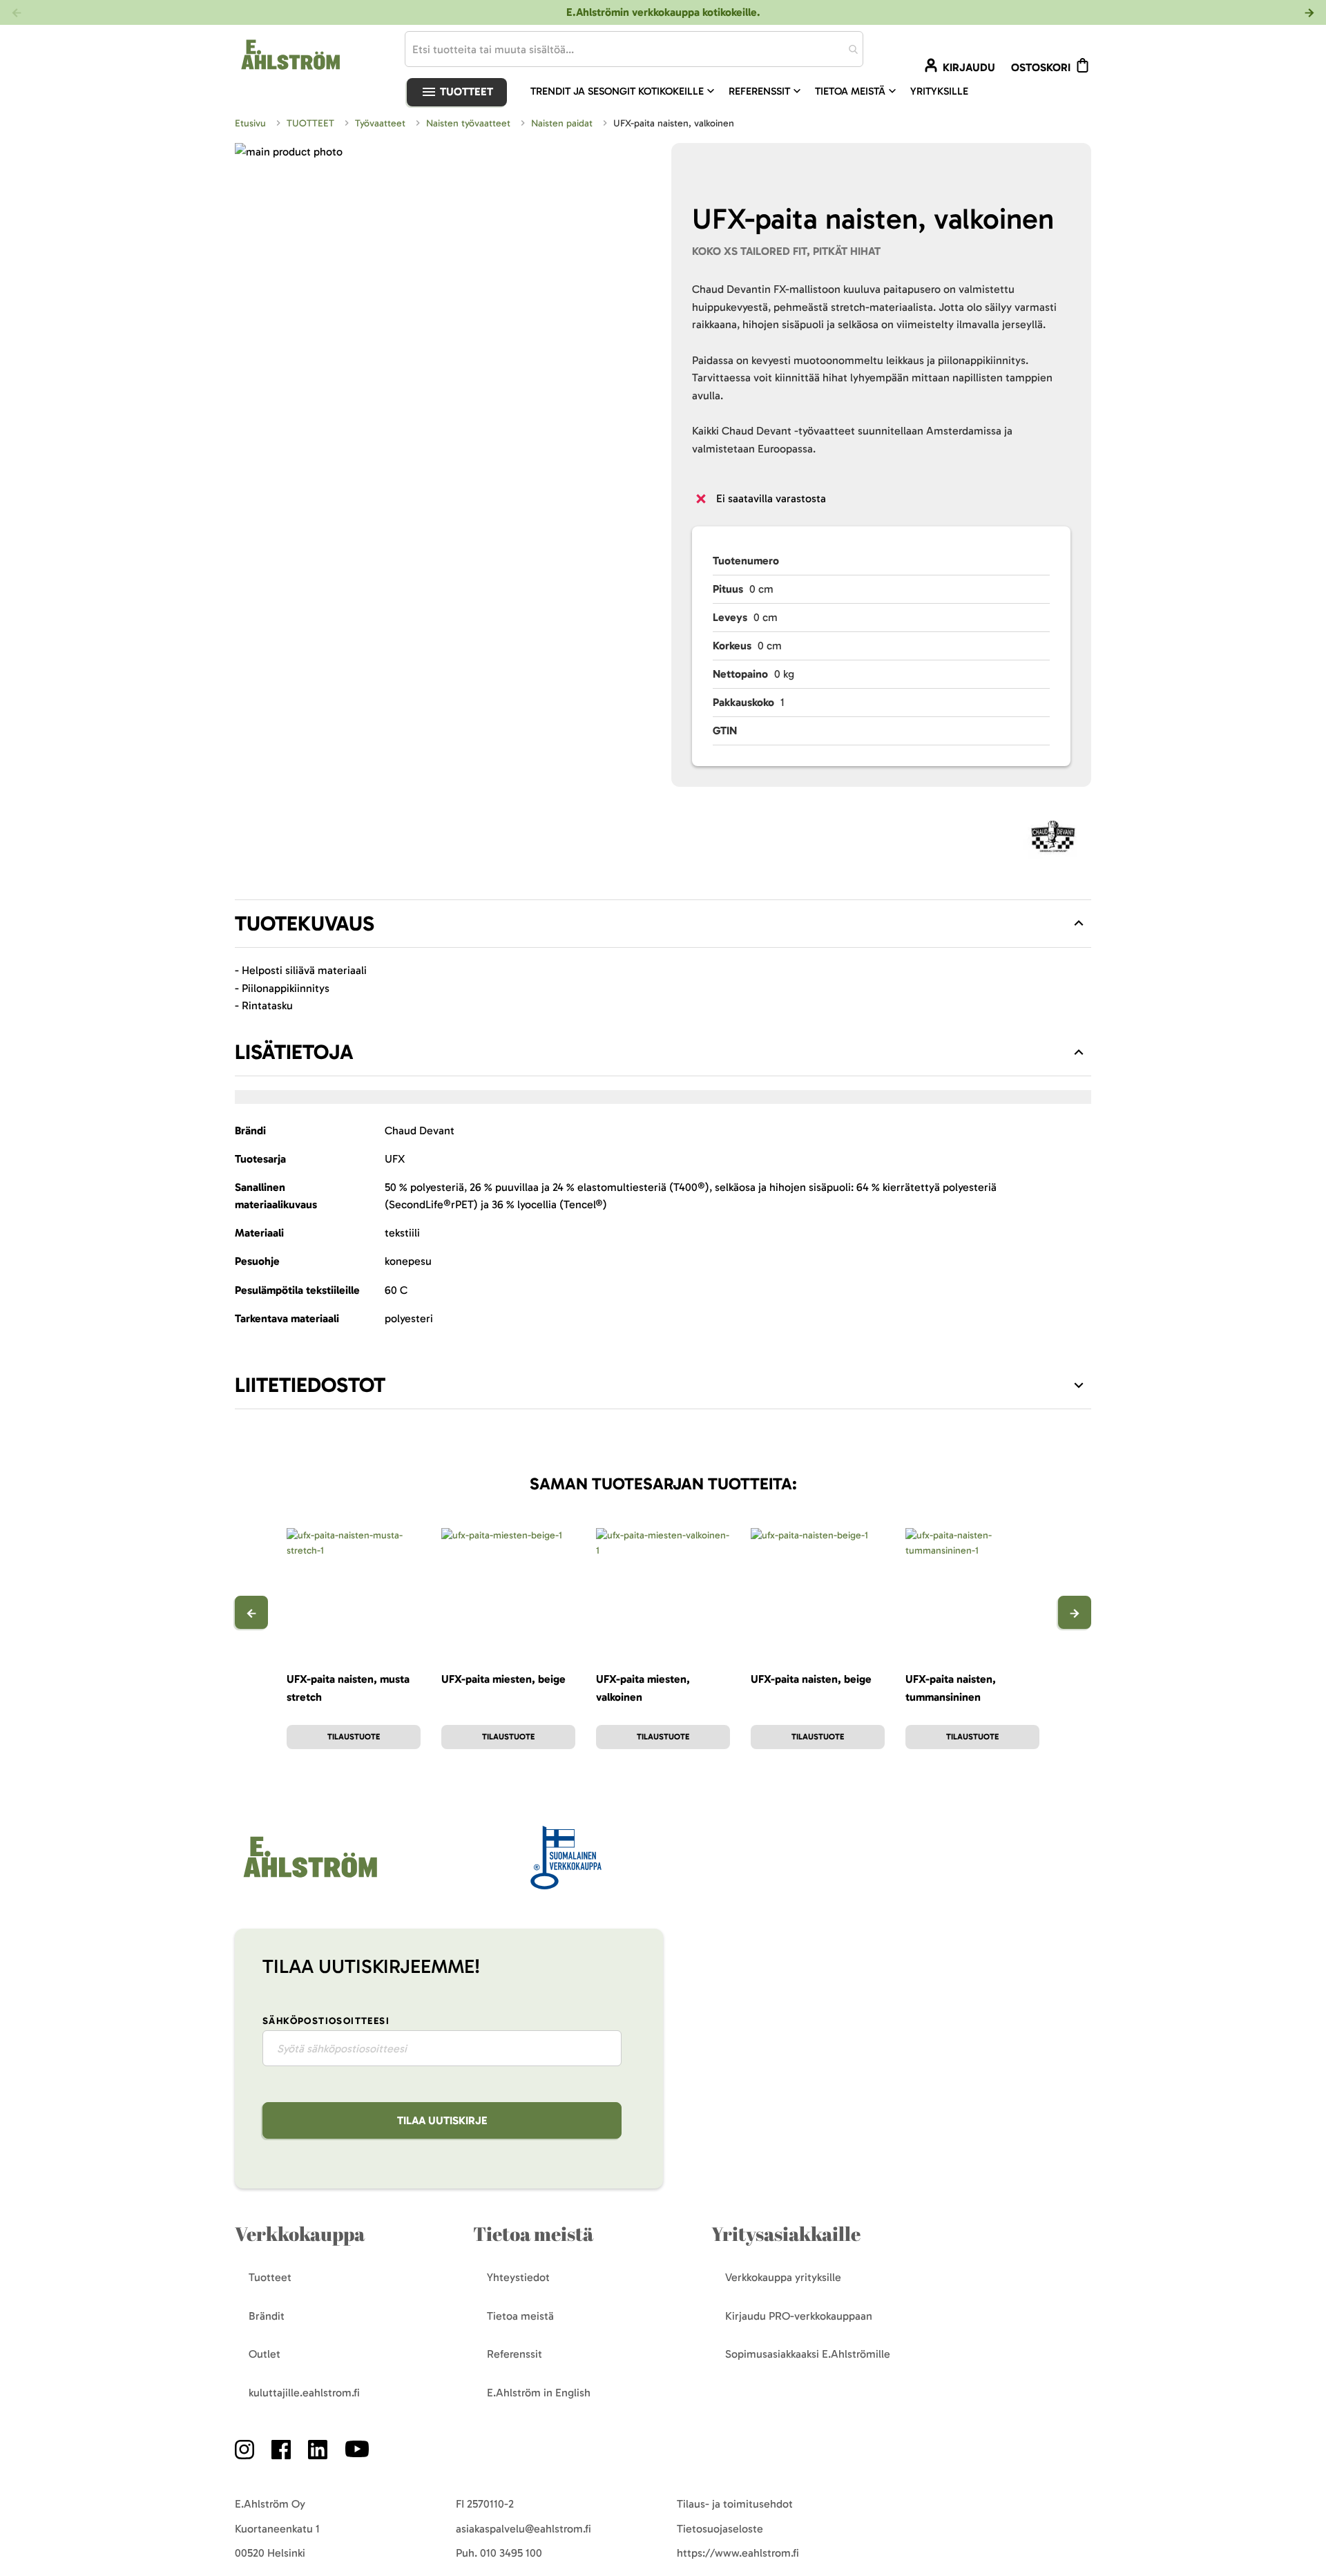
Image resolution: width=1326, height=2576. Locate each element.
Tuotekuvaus (305, 924)
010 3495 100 (511, 2553)
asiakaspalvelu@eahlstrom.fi (523, 2529)
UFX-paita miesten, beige (503, 1679)
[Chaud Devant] (1055, 840)
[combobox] (634, 49)
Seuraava (1075, 1612)
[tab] (663, 924)
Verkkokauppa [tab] (300, 2234)
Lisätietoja (294, 1052)
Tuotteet (465, 92)
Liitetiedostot (310, 1385)
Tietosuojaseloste (720, 2529)
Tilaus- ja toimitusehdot (735, 2504)
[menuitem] (624, 91)
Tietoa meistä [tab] (533, 2234)
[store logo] (289, 54)
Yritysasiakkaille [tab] (786, 2234)
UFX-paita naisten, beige (811, 1679)
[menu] (755, 91)
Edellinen (251, 1612)
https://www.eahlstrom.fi (738, 2553)
